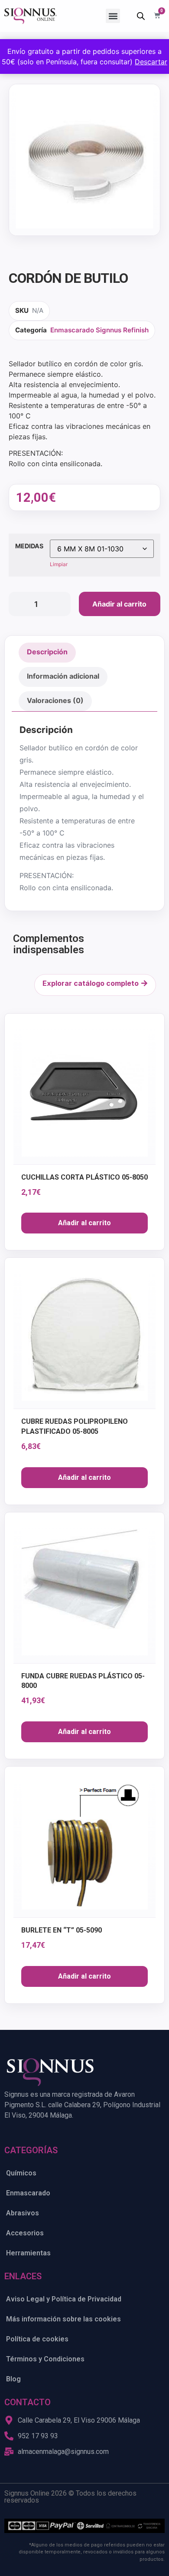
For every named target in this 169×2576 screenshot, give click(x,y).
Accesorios (25, 2233)
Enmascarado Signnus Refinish (99, 330)
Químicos (21, 2173)
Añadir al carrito (119, 604)
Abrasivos (23, 2213)
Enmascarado (28, 2193)
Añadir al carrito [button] (84, 1223)
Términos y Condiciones (45, 2359)
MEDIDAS (29, 546)
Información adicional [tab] (63, 676)
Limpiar (59, 564)
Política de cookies (37, 2339)
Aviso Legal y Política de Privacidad (64, 2299)
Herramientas (28, 2253)
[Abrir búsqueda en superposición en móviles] (141, 16)
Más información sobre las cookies (63, 2319)
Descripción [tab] (47, 652)
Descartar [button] (151, 62)
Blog (13, 2379)
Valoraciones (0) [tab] (55, 700)
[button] (113, 16)
